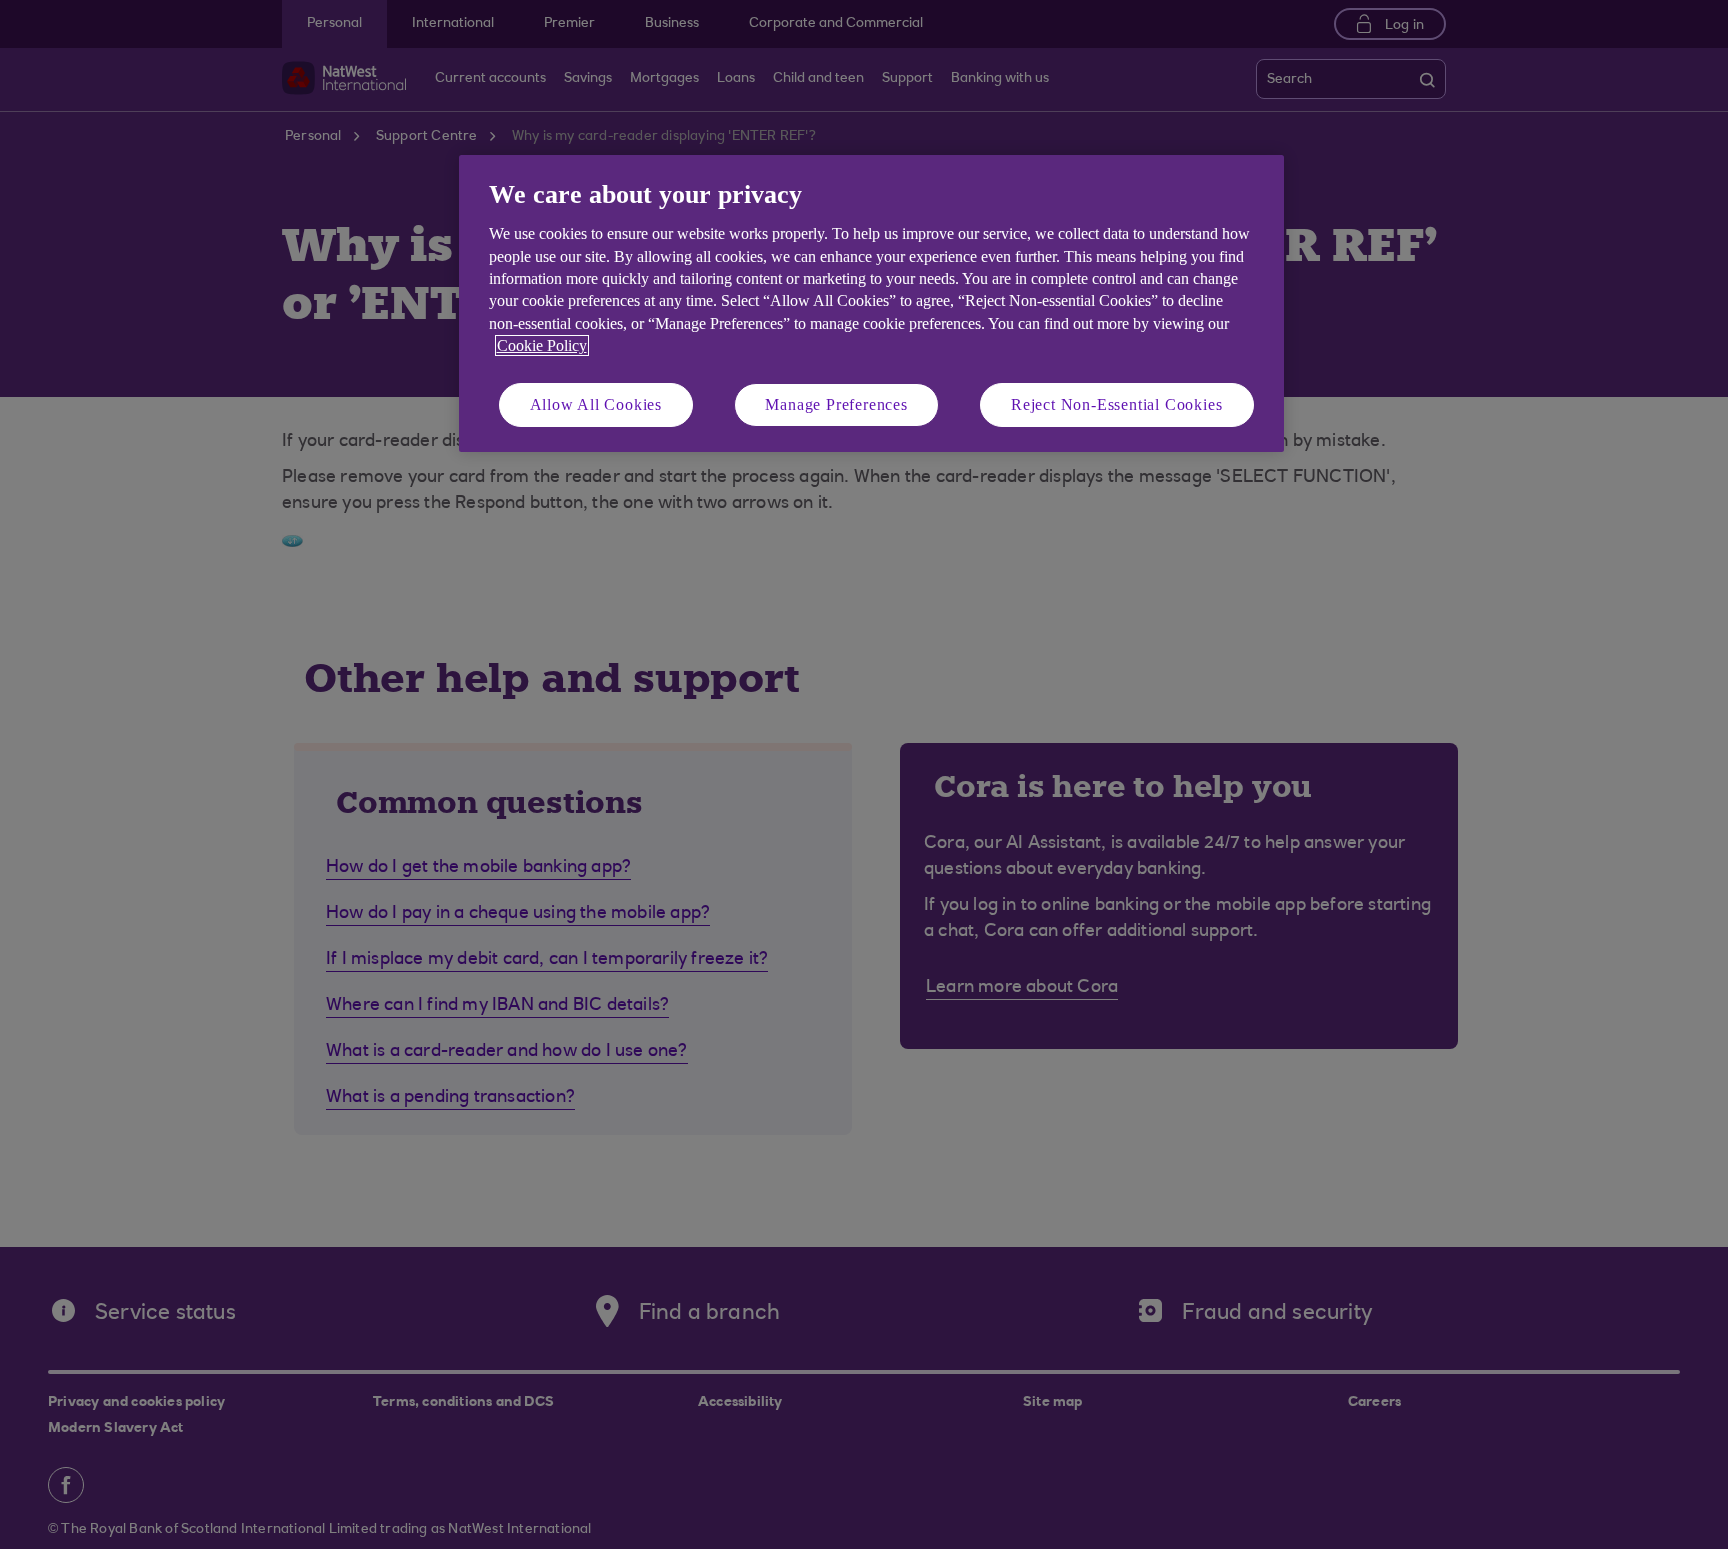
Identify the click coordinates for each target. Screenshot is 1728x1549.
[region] (871, 303)
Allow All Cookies (596, 404)
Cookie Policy (542, 345)
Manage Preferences (836, 404)
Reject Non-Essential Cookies (1116, 404)
